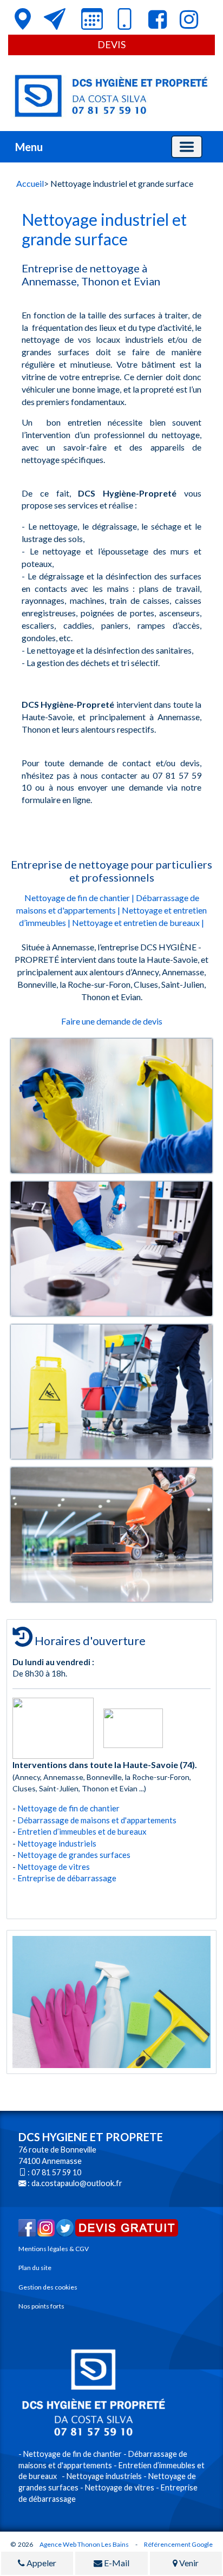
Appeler (41, 2563)
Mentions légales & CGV (54, 2249)
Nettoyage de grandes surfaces (74, 1855)
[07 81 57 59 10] (124, 21)
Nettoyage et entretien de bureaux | (138, 922)
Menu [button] (29, 147)
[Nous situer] (23, 19)
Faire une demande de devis (112, 1021)
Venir (188, 2563)
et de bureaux (124, 1831)
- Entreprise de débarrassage (64, 1878)
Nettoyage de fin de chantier (68, 1808)
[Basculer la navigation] (187, 147)
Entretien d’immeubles (57, 1831)
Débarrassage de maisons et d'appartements (97, 1820)
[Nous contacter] (55, 19)
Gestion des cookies (48, 2287)
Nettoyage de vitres (54, 1867)
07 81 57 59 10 (56, 2172)
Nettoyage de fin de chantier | (79, 898)
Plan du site (35, 2268)
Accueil (30, 183)
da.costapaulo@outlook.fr (77, 2183)
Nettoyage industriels (57, 1843)
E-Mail (116, 2563)
